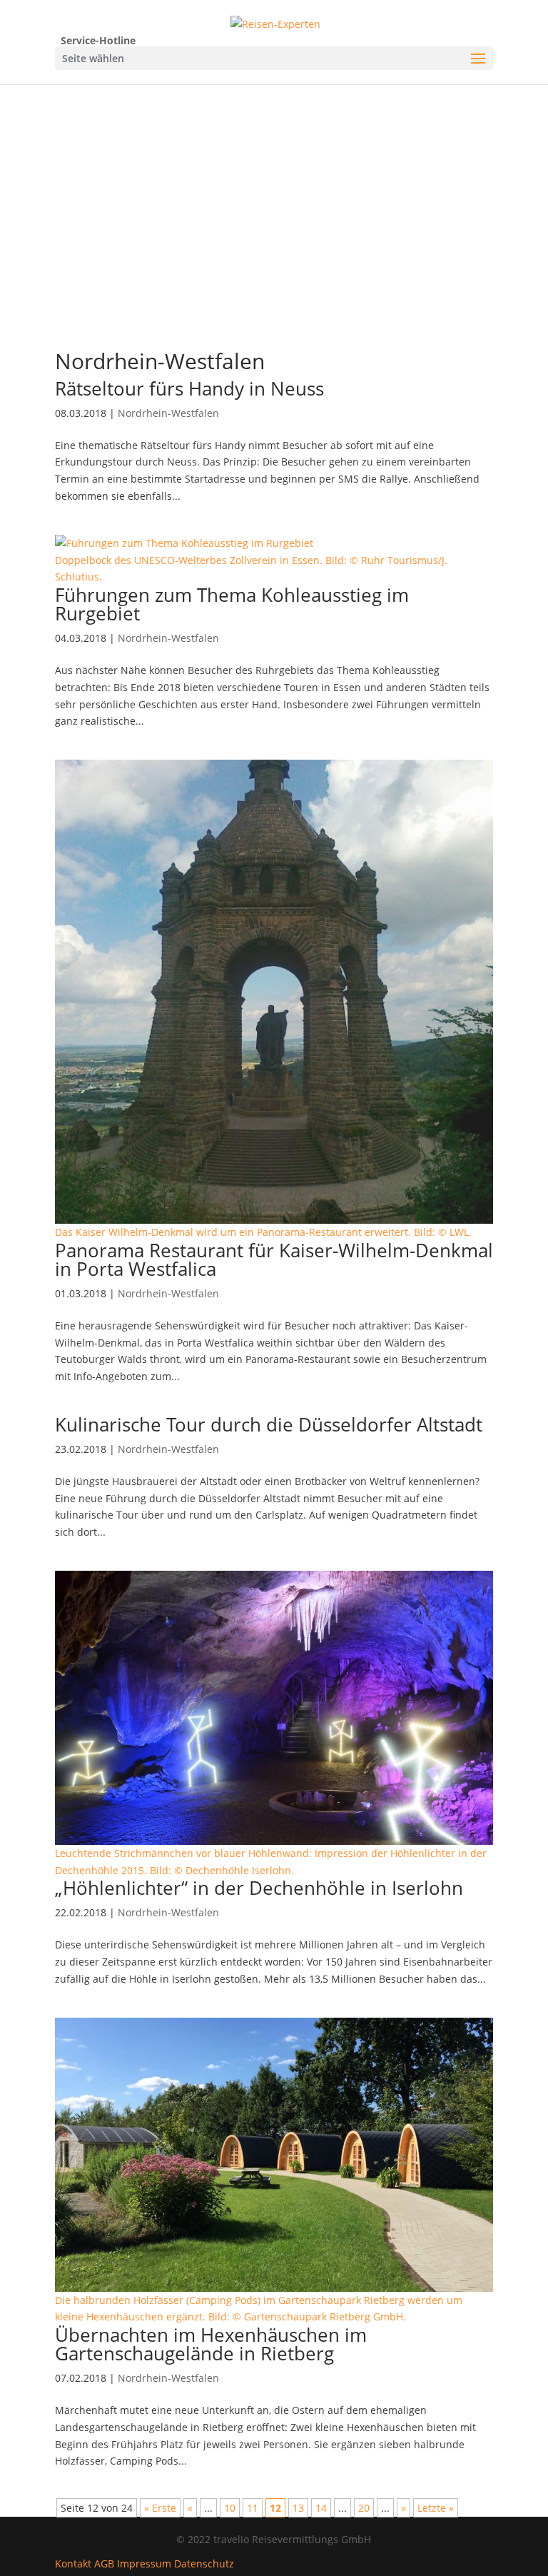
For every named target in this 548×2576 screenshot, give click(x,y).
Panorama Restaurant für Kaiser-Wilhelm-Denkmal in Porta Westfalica (274, 1259)
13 (298, 2508)
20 (364, 2508)
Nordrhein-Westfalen (168, 413)
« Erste (160, 2508)
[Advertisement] (274, 233)
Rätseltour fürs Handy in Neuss (189, 388)
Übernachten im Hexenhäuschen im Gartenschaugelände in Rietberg (211, 2344)
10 (230, 2508)
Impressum (144, 2564)
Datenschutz (204, 2564)
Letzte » (436, 2508)
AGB (104, 2564)
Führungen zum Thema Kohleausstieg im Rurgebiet (232, 604)
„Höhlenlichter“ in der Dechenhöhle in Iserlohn (259, 1888)
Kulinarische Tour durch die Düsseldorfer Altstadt (269, 1424)
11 (253, 2508)
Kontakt (73, 2564)
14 (321, 2508)
